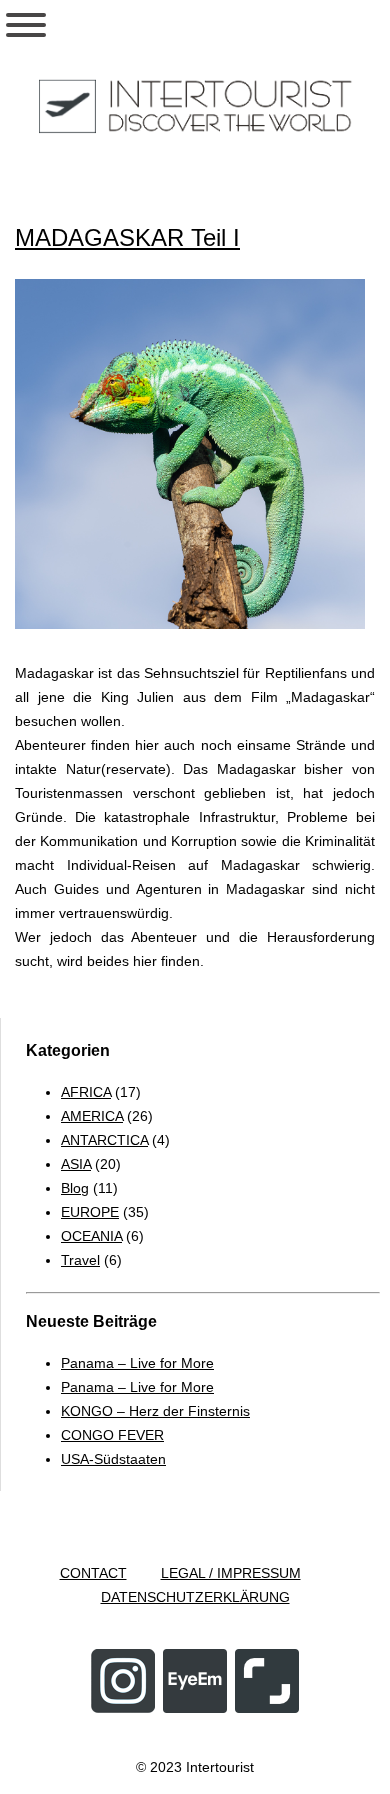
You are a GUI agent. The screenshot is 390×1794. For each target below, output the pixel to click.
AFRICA (86, 1092)
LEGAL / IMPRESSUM (231, 1573)
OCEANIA (91, 1236)
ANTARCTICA (104, 1140)
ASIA (76, 1164)
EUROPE (90, 1212)
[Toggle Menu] (26, 25)
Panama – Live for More (137, 1363)
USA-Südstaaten (113, 1459)
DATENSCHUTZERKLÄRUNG (195, 1597)
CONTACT (93, 1573)
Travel (80, 1260)
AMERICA (92, 1116)
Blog (75, 1188)
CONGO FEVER (112, 1435)
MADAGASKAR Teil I (127, 237)
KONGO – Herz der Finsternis (155, 1411)
